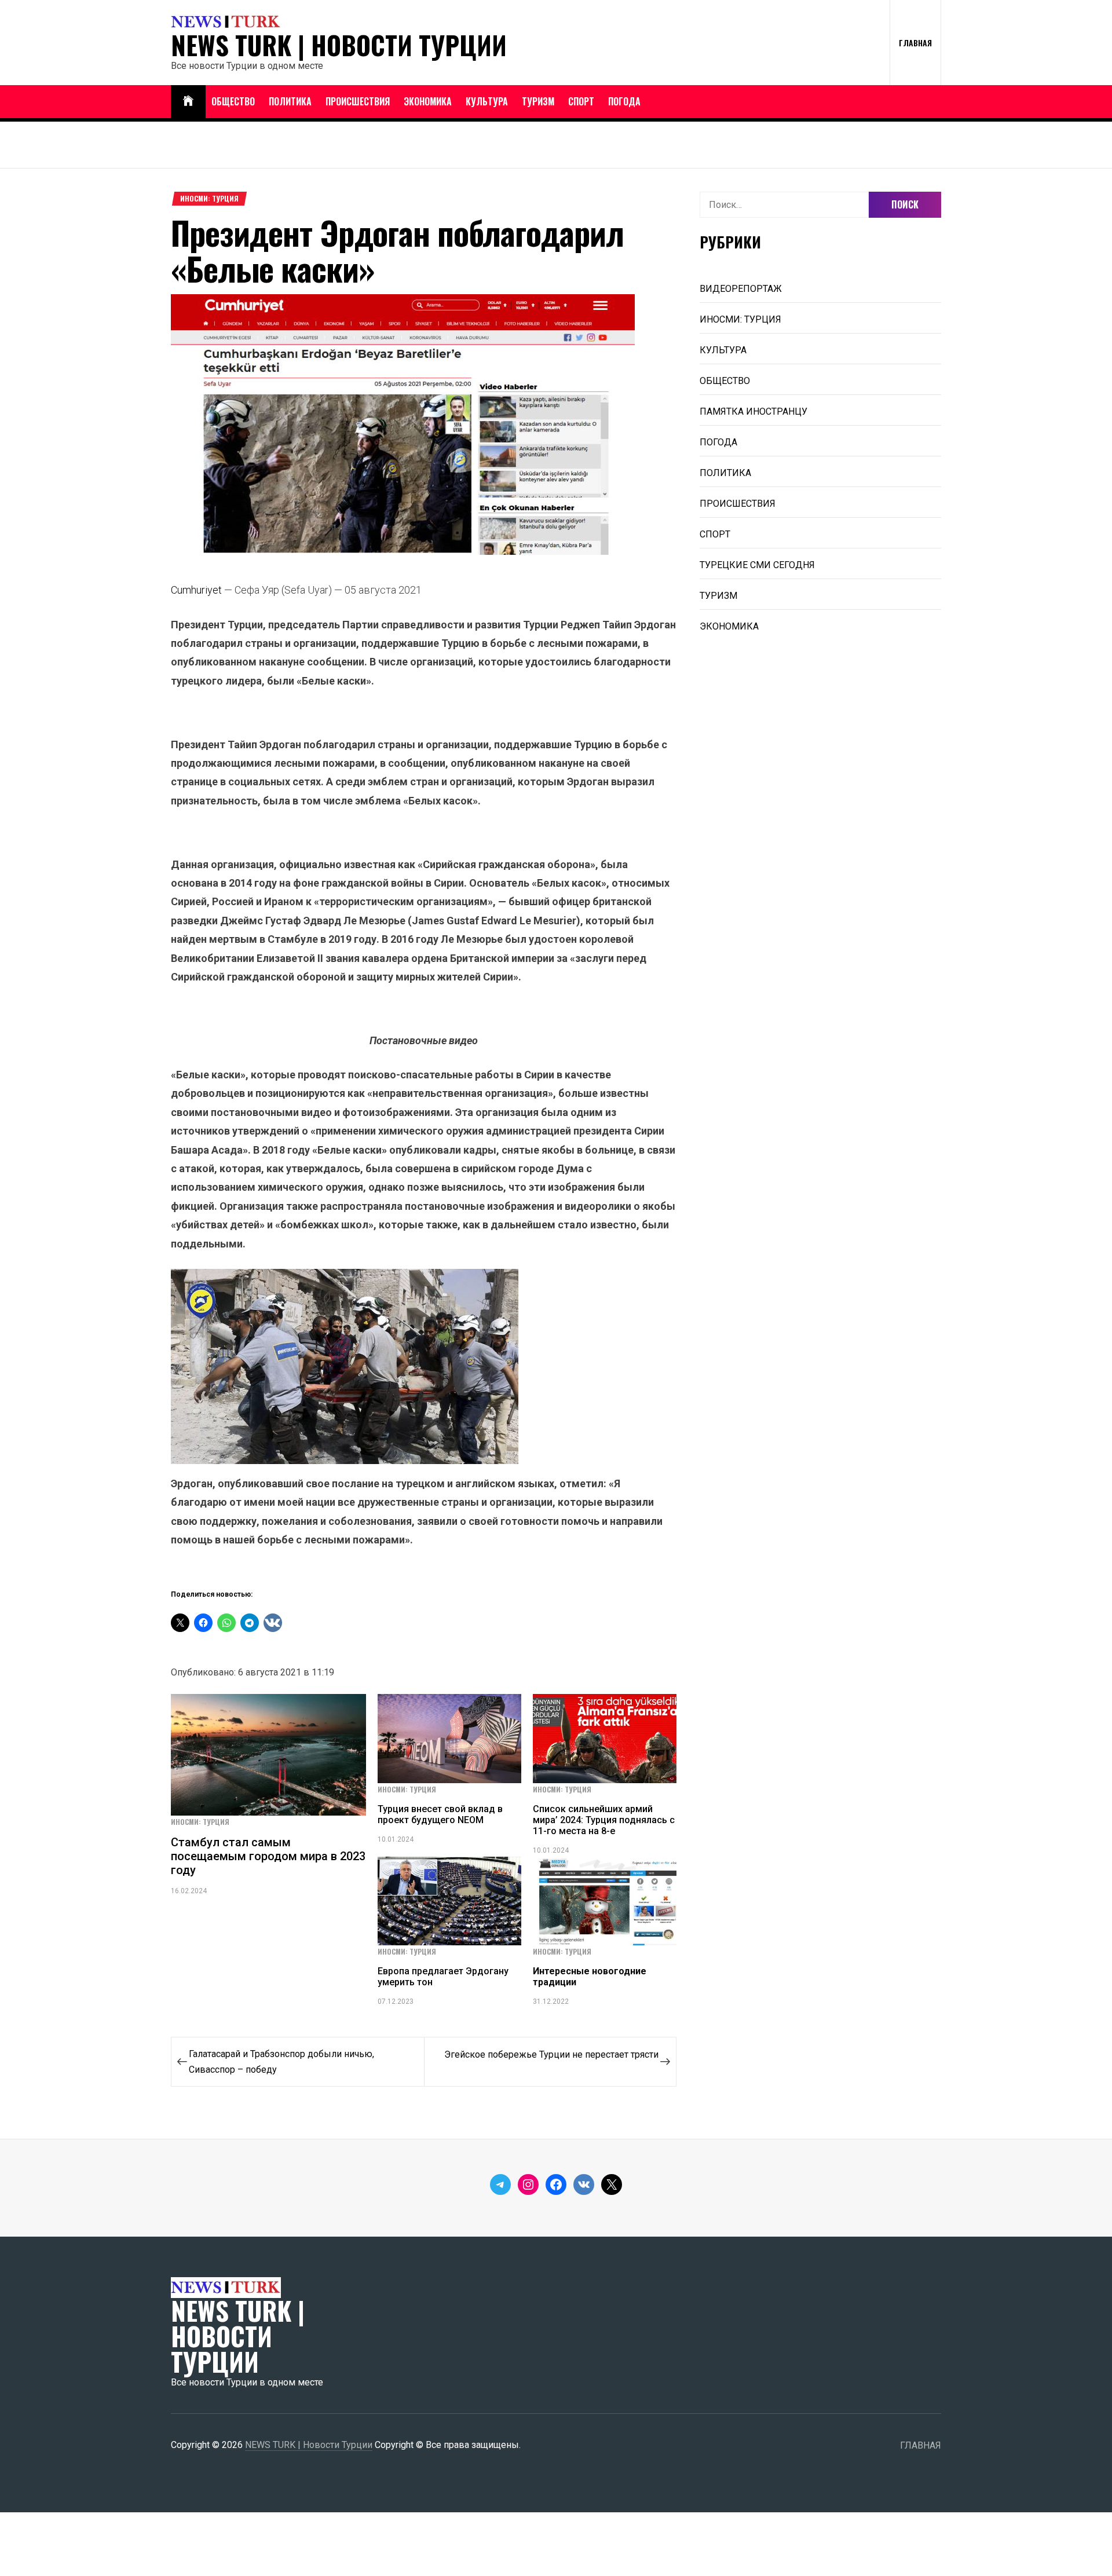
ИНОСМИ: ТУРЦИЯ (209, 199)
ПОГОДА (624, 101)
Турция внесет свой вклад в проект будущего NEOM (440, 1814)
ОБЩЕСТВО (233, 101)
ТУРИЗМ (538, 101)
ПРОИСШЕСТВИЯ (358, 101)
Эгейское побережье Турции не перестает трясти (551, 2054)
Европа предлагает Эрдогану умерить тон (443, 1977)
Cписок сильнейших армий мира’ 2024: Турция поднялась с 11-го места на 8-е (604, 1820)
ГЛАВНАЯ (915, 43)
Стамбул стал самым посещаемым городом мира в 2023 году (268, 1856)
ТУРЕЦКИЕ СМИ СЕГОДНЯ (757, 565)
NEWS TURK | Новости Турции (339, 45)
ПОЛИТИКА (290, 101)
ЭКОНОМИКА (428, 101)
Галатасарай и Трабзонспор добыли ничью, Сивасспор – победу (281, 2062)
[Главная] (188, 102)
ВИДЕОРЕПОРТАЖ (741, 289)
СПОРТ (581, 101)
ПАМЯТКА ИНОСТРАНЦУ (753, 411)
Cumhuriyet (196, 590)
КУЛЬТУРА (487, 101)
